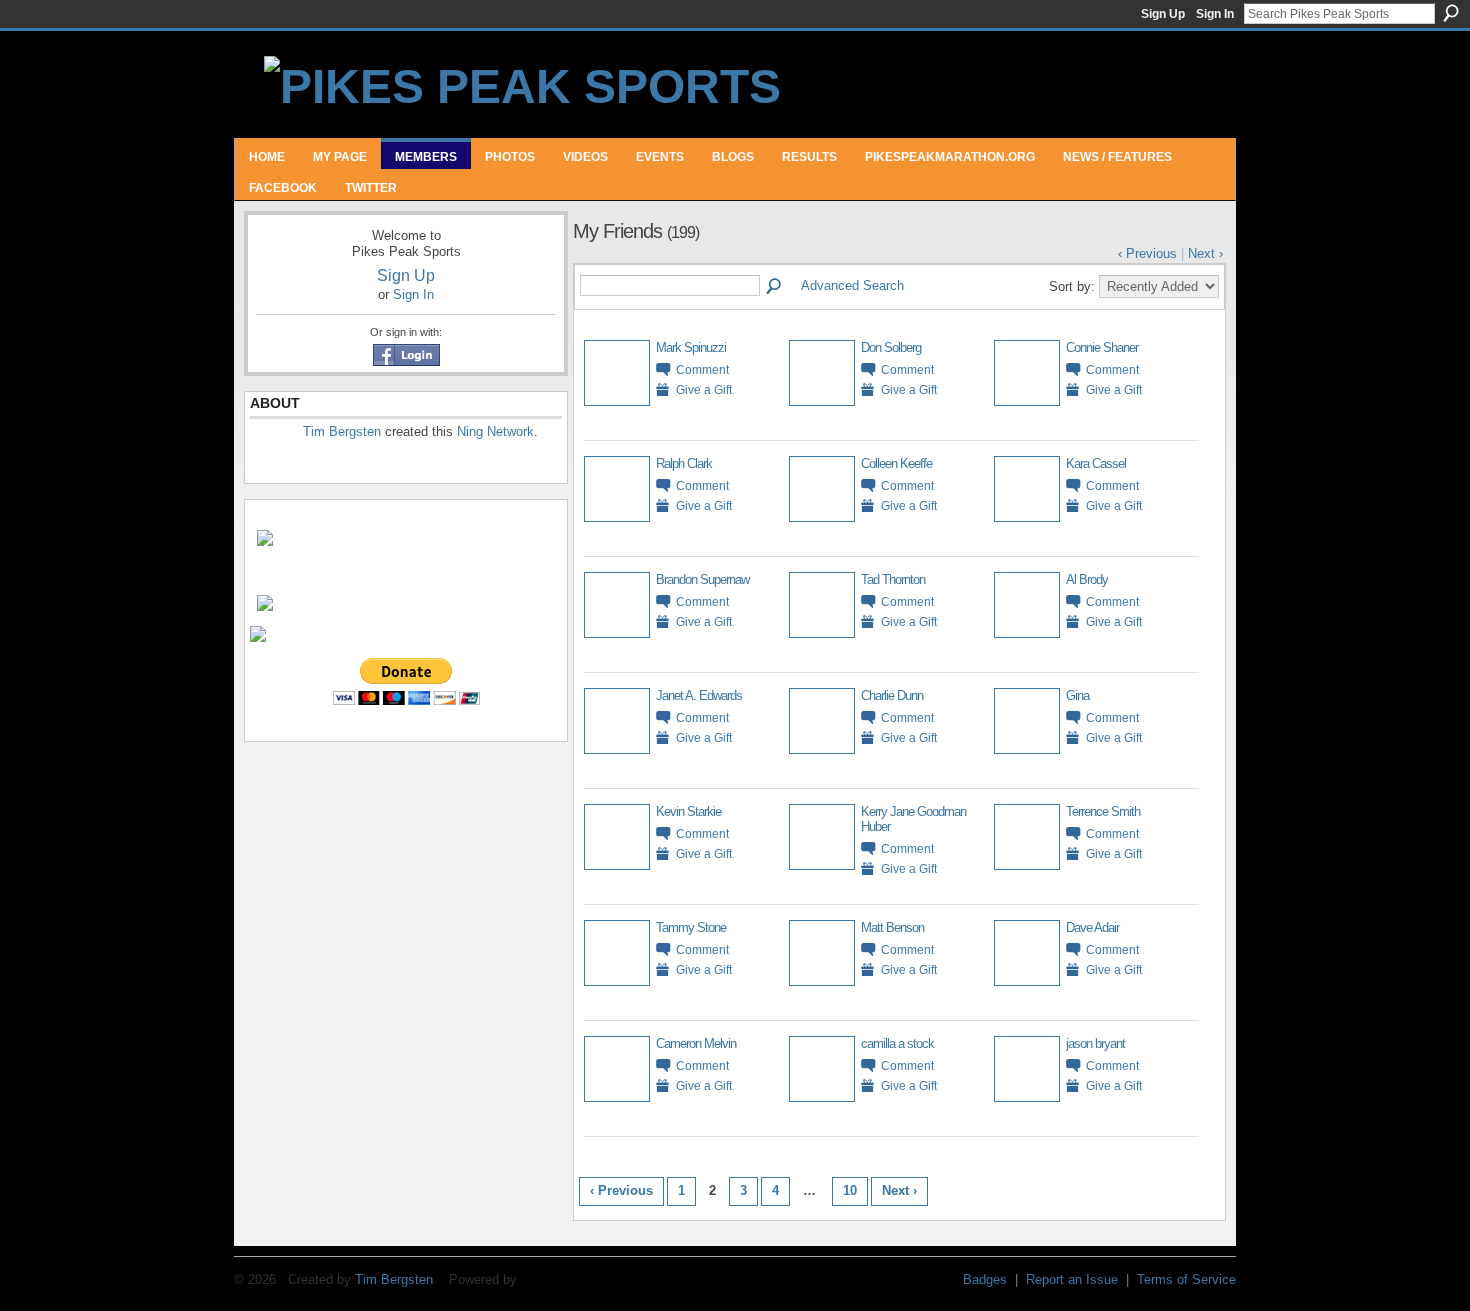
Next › (1205, 253)
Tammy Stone (691, 927)
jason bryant (1095, 1043)
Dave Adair (1092, 927)
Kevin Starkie (688, 811)
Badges (985, 1279)
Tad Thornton (893, 579)
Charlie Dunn (892, 695)
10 (850, 1190)
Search (1451, 13)
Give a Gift (704, 389)
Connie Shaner (1102, 347)
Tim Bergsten (342, 431)
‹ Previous (1147, 253)
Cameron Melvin (696, 1043)
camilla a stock (897, 1043)
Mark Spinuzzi (691, 347)
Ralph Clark (684, 463)
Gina (1077, 695)
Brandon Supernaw (702, 579)
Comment (702, 369)
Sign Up (1163, 14)
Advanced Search (852, 285)
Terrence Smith (1103, 811)
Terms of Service (1186, 1279)
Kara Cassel (1096, 463)
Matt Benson (892, 927)
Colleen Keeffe (896, 463)
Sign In (1215, 14)
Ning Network (495, 431)
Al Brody (1087, 579)
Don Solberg (891, 347)
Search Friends (775, 287)
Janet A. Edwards (699, 695)
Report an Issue (1072, 1279)
